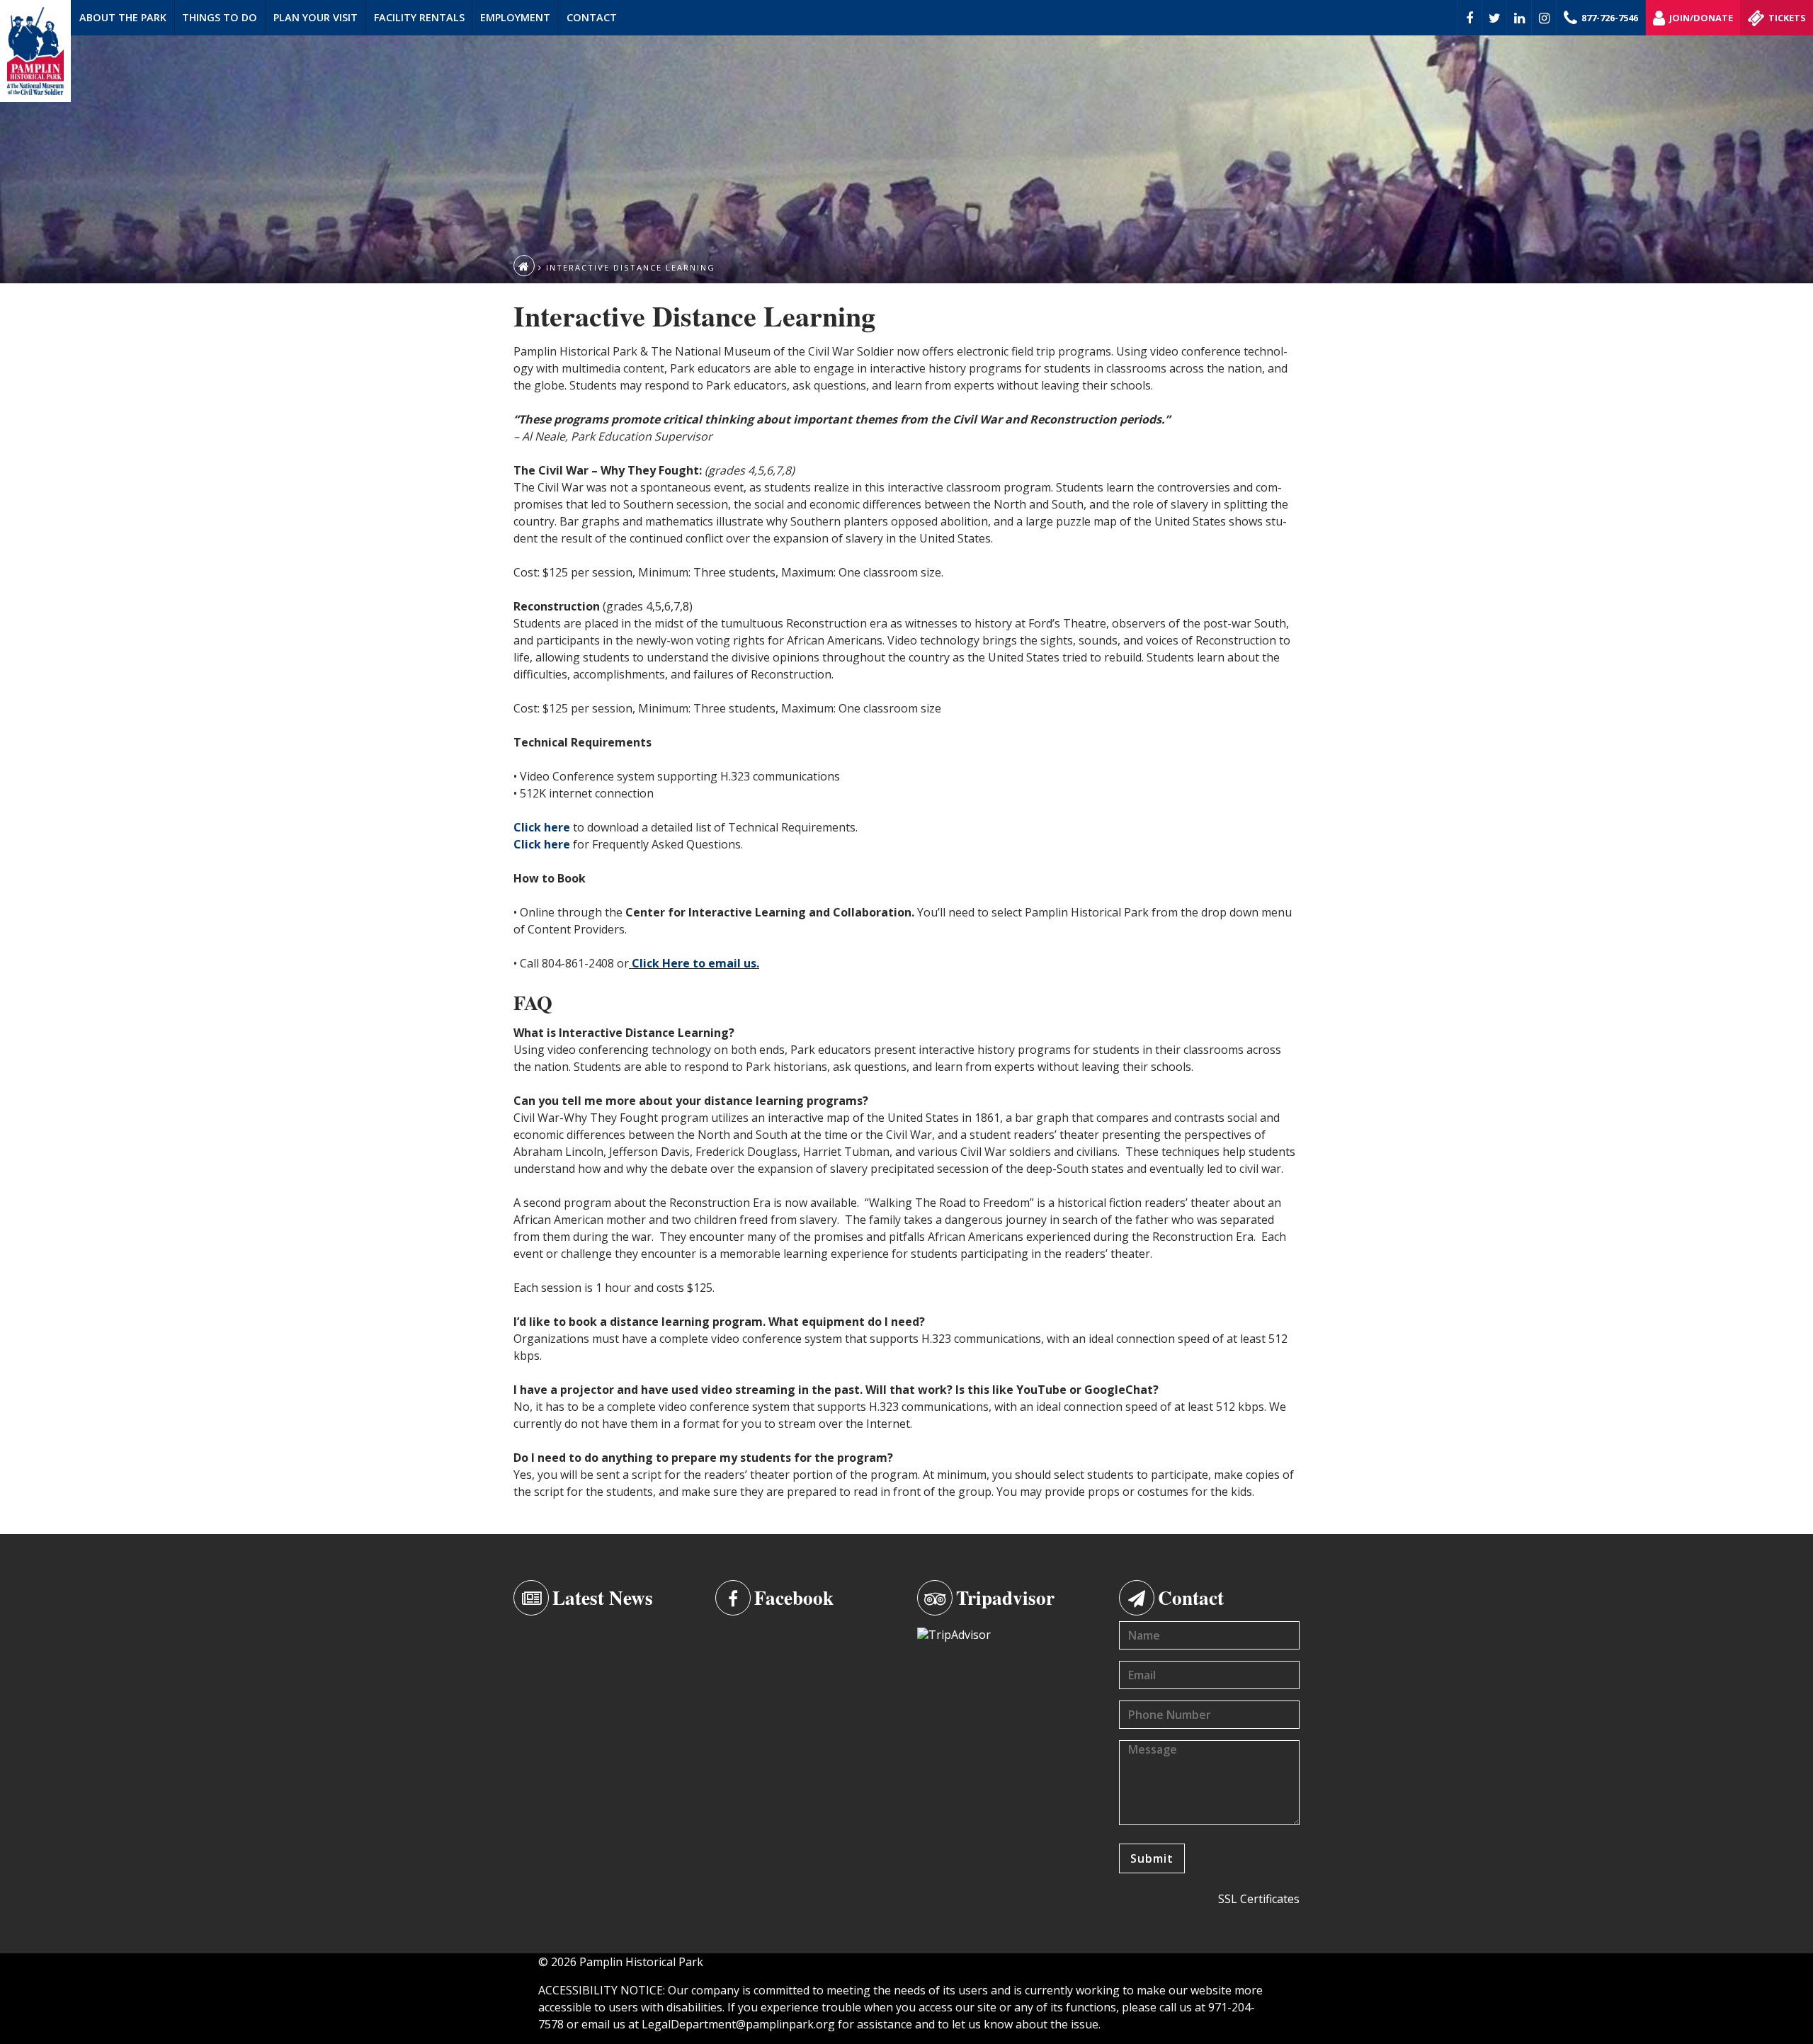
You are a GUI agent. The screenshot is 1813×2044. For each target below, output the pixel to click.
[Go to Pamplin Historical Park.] (524, 266)
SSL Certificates (1259, 1899)
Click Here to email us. (695, 963)
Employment (515, 17)
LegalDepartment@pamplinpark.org (738, 2024)
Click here (542, 827)
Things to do (220, 17)
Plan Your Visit (316, 17)
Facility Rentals (419, 17)
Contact (592, 17)
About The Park (123, 17)
